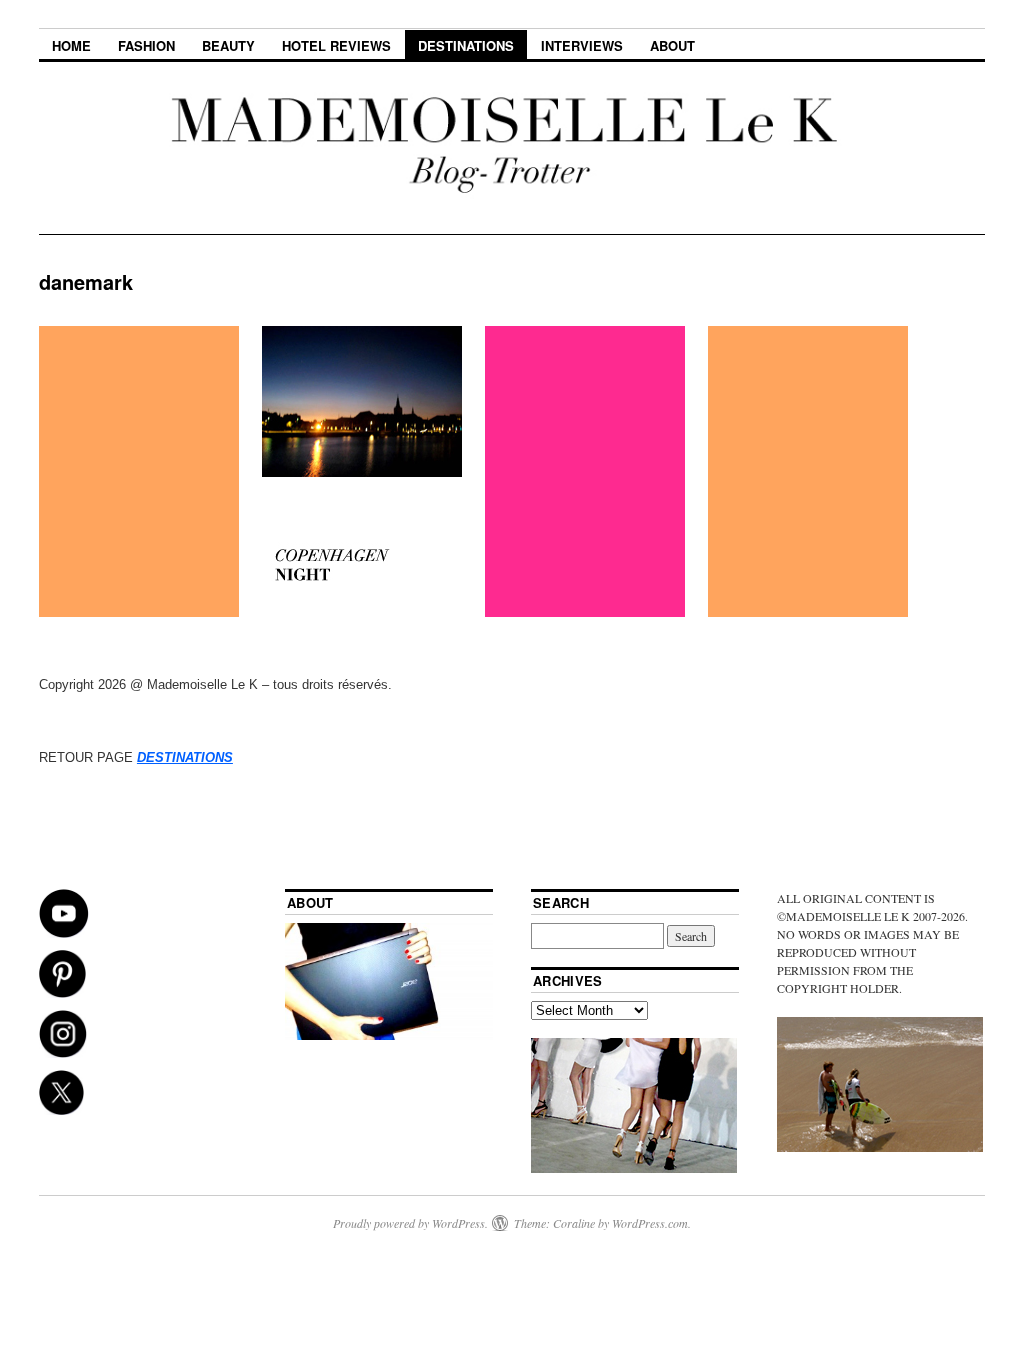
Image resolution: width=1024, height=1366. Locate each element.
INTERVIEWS (582, 45)
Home (71, 45)
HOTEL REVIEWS (336, 45)
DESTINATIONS (466, 45)
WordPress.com (650, 1223)
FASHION (146, 45)
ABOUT (672, 45)
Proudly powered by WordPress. (410, 1223)
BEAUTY (228, 45)
